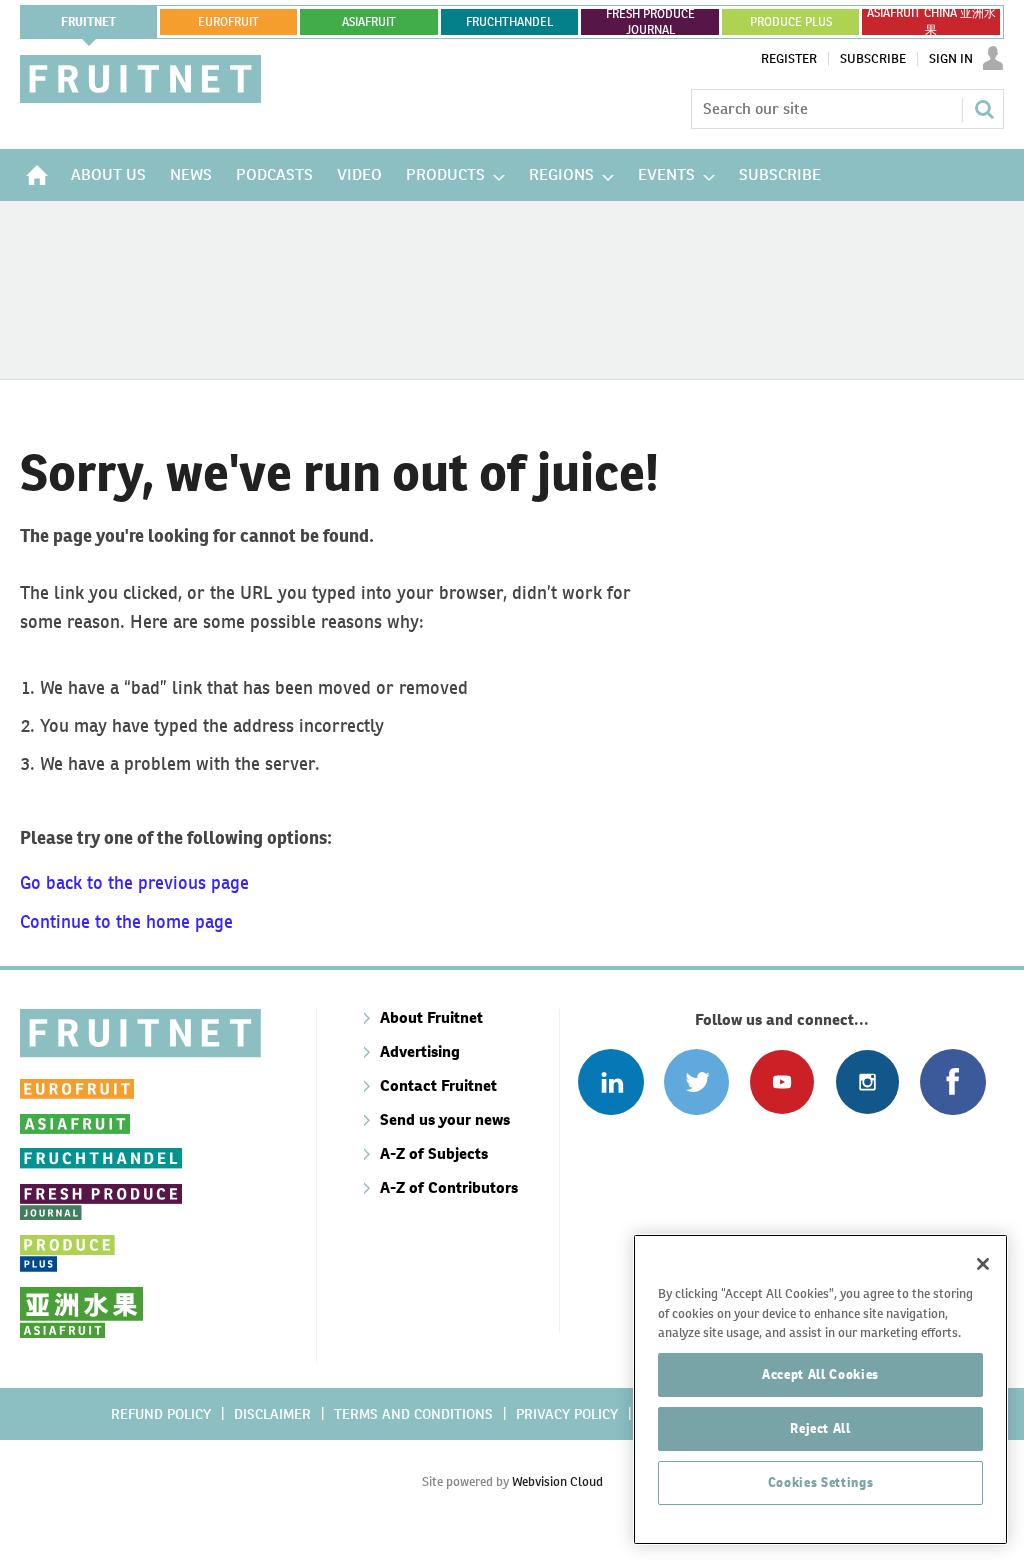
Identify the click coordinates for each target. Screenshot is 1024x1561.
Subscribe (873, 59)
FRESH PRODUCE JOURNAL (650, 22)
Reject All (820, 1428)
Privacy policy (567, 1414)
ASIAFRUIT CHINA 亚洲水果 (931, 22)
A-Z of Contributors (449, 1187)
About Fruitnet (431, 1017)
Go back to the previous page (134, 882)
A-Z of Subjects (434, 1153)
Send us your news (445, 1119)
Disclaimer (272, 1414)
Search (984, 109)
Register (789, 59)
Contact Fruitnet (438, 1085)
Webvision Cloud (557, 1481)
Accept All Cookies (820, 1374)
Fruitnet (88, 22)
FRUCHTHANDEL (509, 22)
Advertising (420, 1051)
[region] (820, 1389)
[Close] (983, 1264)
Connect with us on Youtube (781, 1081)
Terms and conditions (413, 1414)
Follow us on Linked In (610, 1081)
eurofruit (228, 22)
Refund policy (161, 1414)
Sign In (951, 59)
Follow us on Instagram (867, 1081)
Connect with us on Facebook (952, 1081)
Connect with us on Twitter (696, 1081)
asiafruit (369, 22)
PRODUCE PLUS (791, 22)
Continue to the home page (126, 921)
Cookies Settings (821, 1482)
